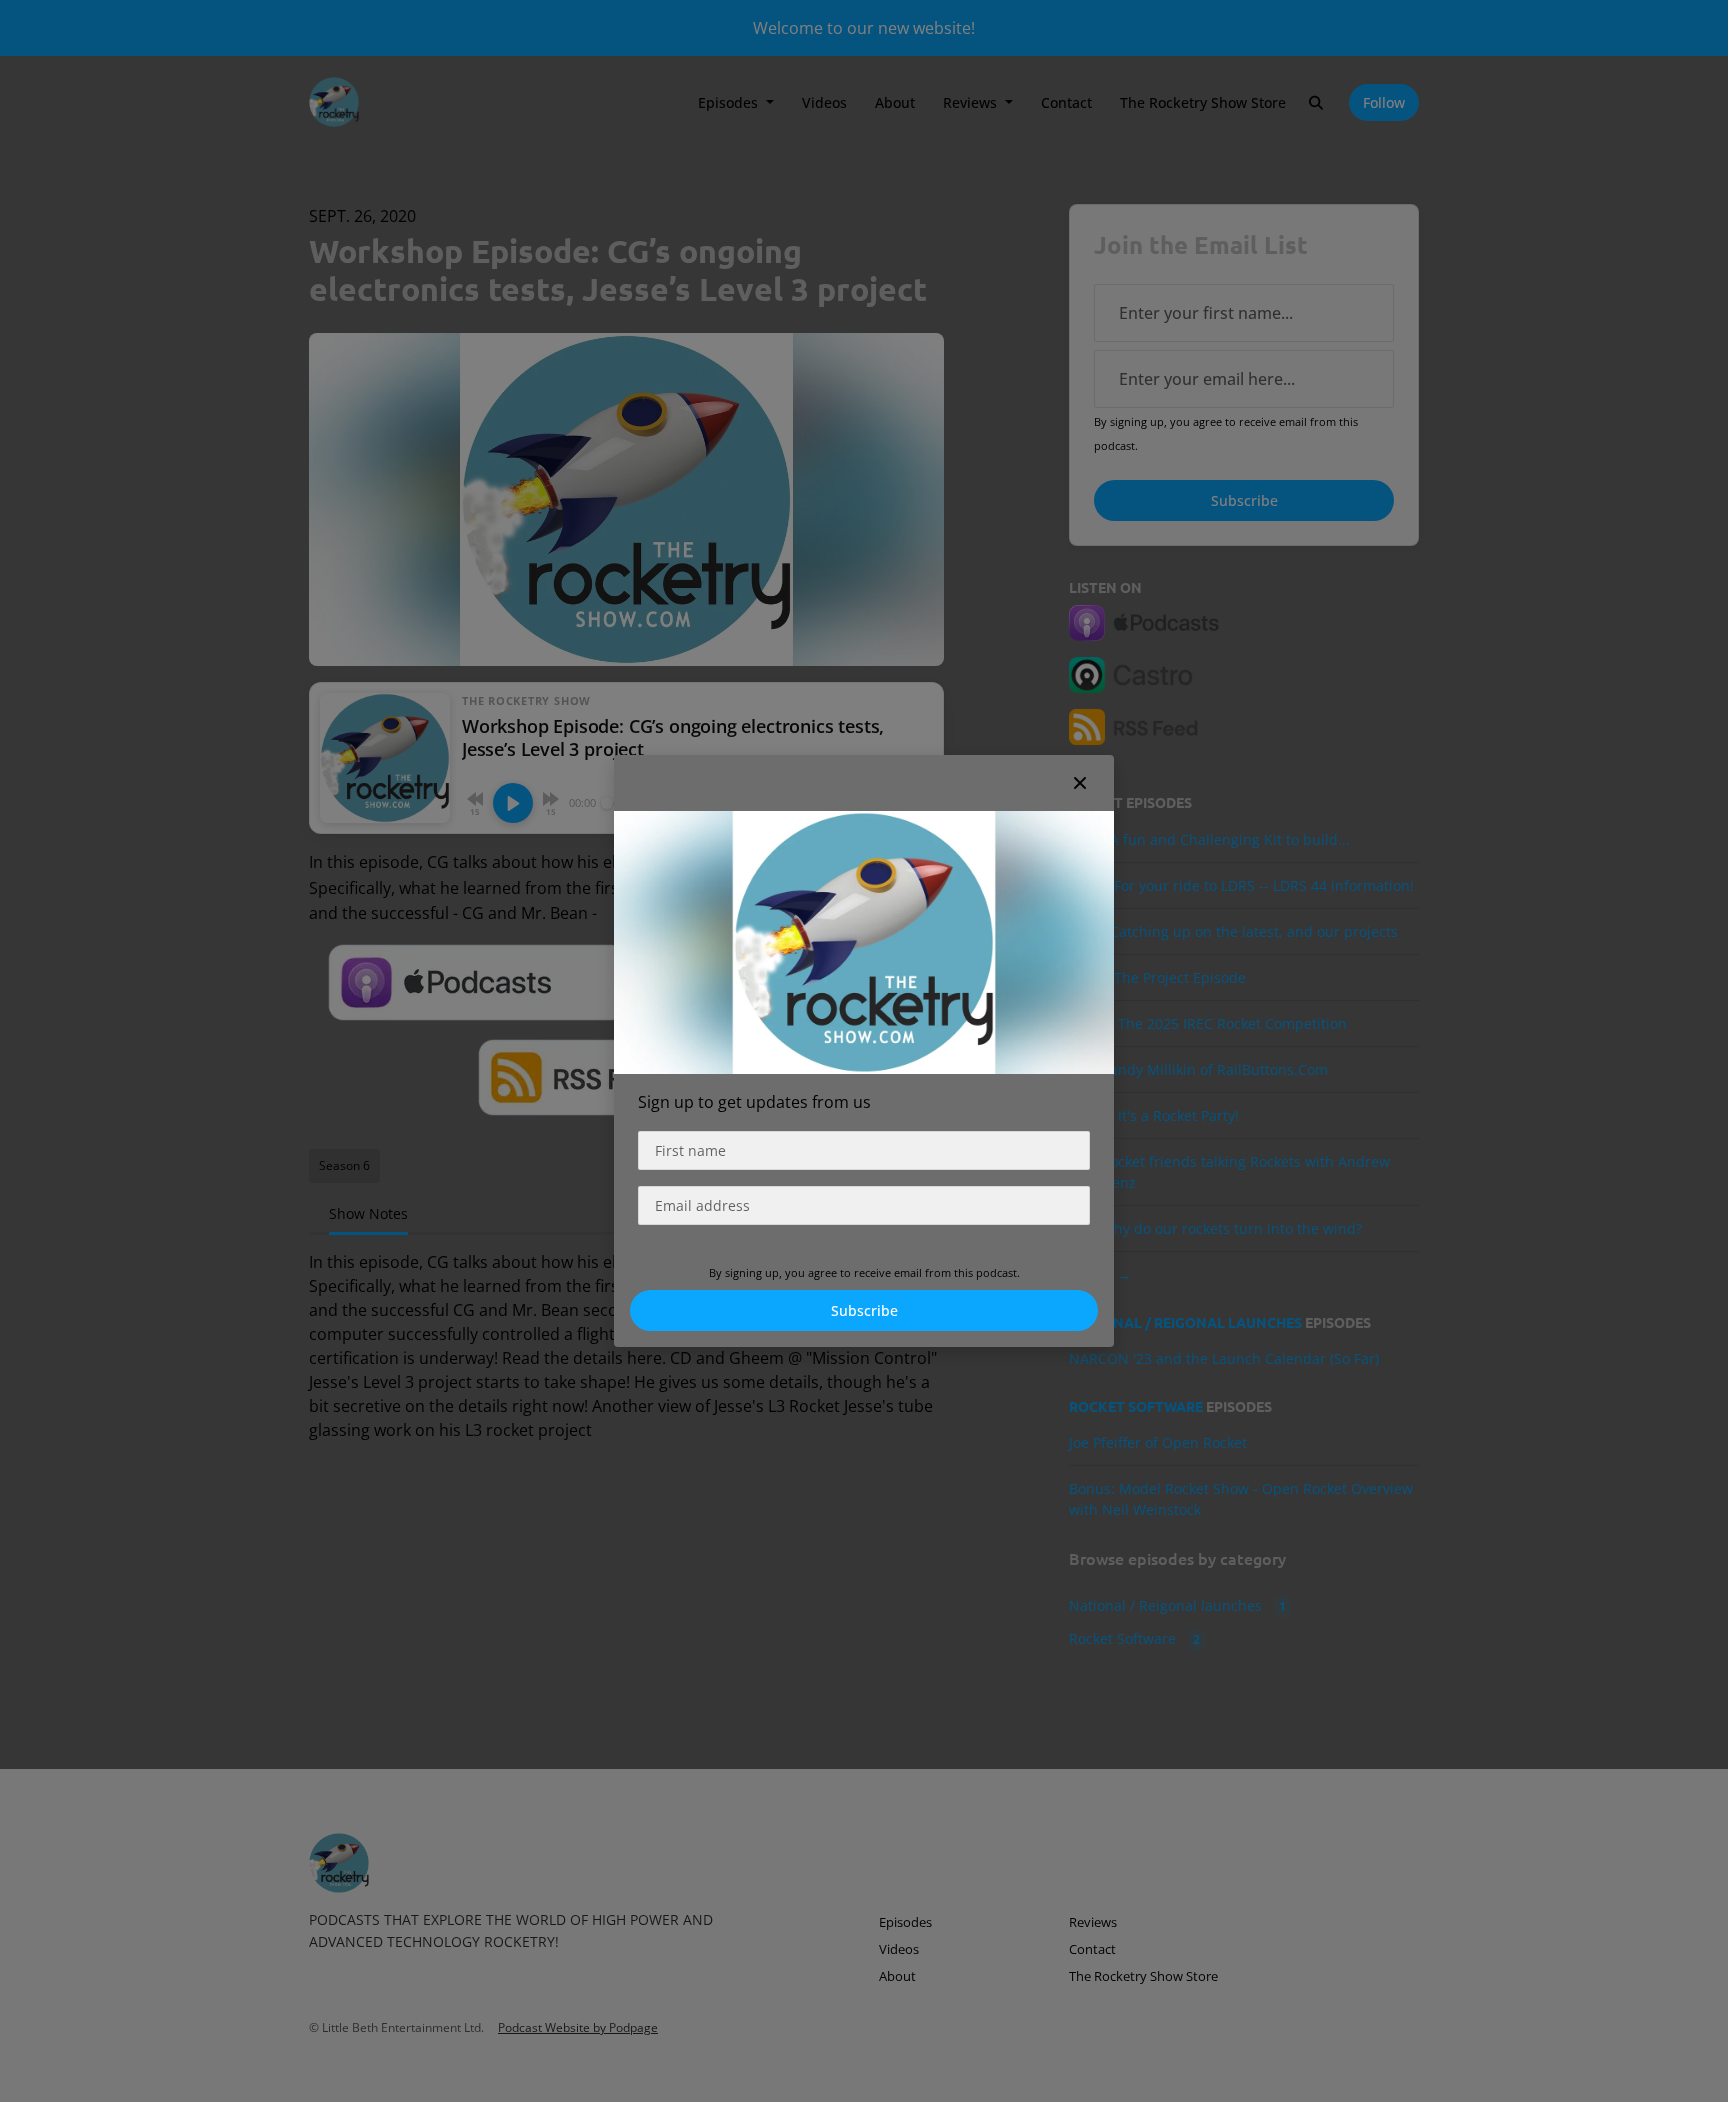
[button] (1080, 783)
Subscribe (864, 1310)
